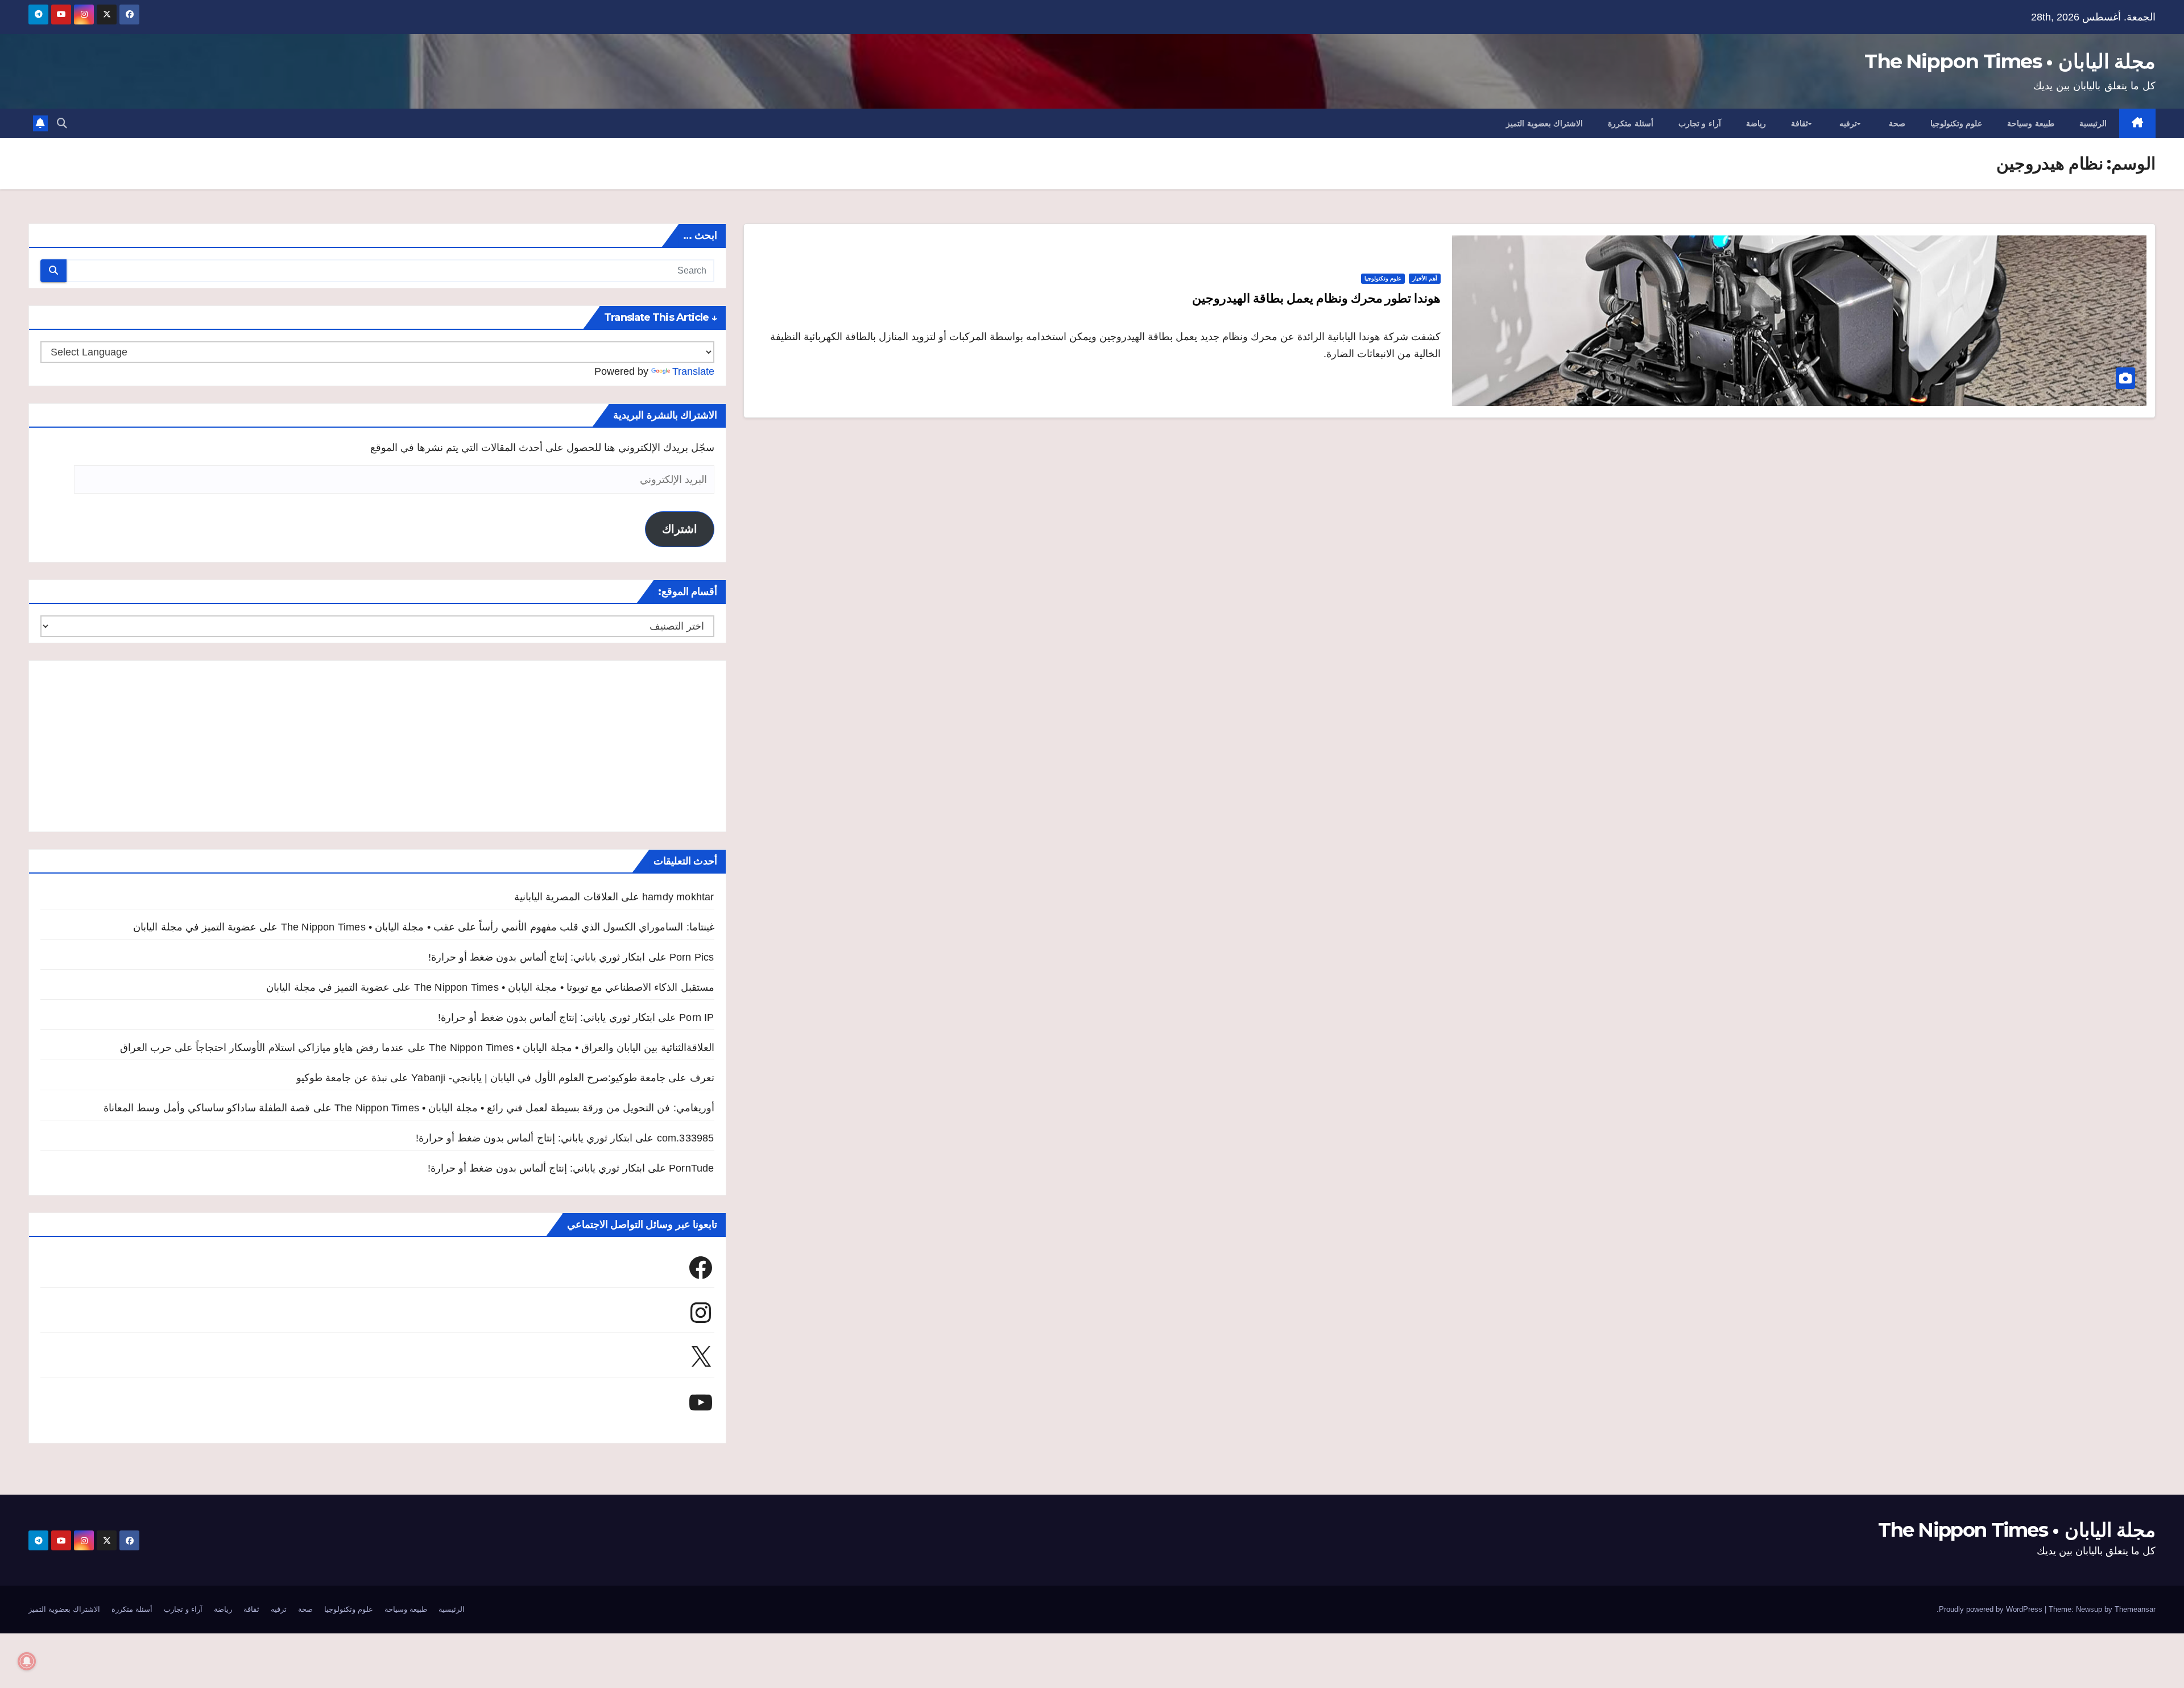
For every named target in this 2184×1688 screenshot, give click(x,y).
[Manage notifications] (27, 1661)
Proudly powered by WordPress (1992, 1609)
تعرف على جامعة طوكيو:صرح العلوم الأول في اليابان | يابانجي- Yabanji (562, 1078)
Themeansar (2135, 1609)
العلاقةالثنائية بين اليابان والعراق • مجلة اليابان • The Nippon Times (572, 1048)
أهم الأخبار (1425, 278)
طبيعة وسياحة (2031, 123)
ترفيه (1848, 123)
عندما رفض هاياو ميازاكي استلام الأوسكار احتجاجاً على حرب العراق (262, 1048)
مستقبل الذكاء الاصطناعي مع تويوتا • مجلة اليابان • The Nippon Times (564, 987)
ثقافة (1800, 123)
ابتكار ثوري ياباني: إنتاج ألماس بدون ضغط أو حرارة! (537, 957)
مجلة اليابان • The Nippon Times (2010, 61)
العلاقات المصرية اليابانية (566, 897)
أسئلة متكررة (1631, 123)
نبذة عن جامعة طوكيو (342, 1078)
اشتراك (680, 529)
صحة (1897, 123)
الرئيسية (2093, 123)
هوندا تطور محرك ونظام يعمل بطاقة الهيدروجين (1316, 298)
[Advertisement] (377, 746)
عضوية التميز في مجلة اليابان (195, 927)
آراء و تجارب (1700, 123)
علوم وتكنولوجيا (1956, 123)
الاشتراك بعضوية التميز (1544, 123)
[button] (62, 123)
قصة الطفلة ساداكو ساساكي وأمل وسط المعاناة (207, 1108)
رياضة (1756, 123)
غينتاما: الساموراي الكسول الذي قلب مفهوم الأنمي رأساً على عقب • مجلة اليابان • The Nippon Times (498, 927)
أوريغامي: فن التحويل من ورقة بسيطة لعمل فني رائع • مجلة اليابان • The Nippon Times (524, 1108)
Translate (693, 371)
